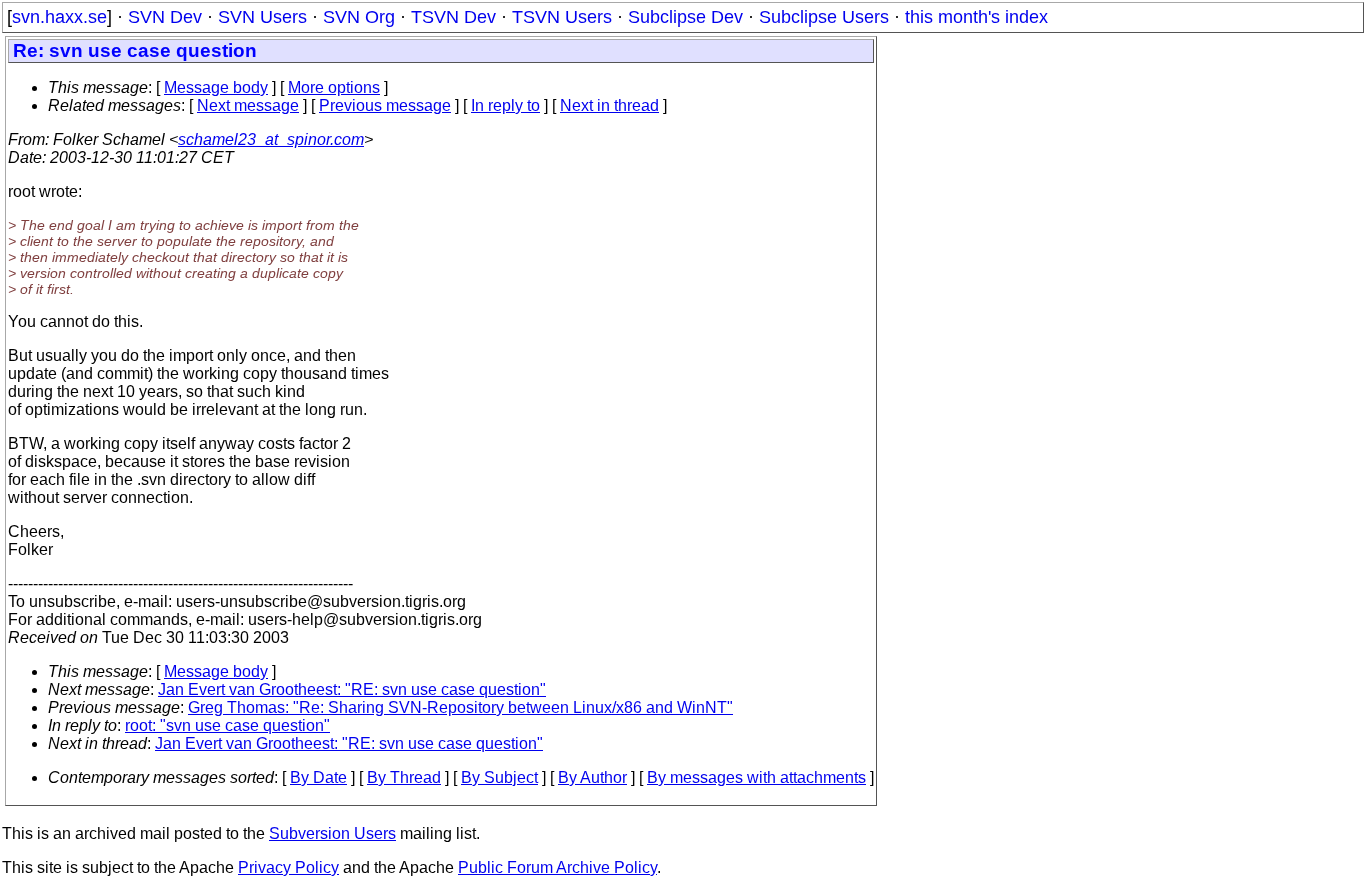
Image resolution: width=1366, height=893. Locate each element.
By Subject (499, 777)
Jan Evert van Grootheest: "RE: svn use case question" (352, 689)
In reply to (505, 105)
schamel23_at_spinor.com (271, 139)
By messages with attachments (756, 777)
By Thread (404, 777)
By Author (592, 777)
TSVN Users (562, 17)
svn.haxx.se (59, 17)
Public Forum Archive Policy (557, 867)
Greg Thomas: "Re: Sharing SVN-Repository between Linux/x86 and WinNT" (460, 707)
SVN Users (262, 17)
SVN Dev (165, 17)
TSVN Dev (453, 17)
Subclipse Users (824, 17)
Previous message (385, 105)
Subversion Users (332, 833)
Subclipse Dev (685, 17)
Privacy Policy (288, 867)
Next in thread (609, 105)
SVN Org (359, 17)
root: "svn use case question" (227, 725)
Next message (248, 105)
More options (334, 87)
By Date (318, 777)
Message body (216, 87)
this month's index (976, 17)
